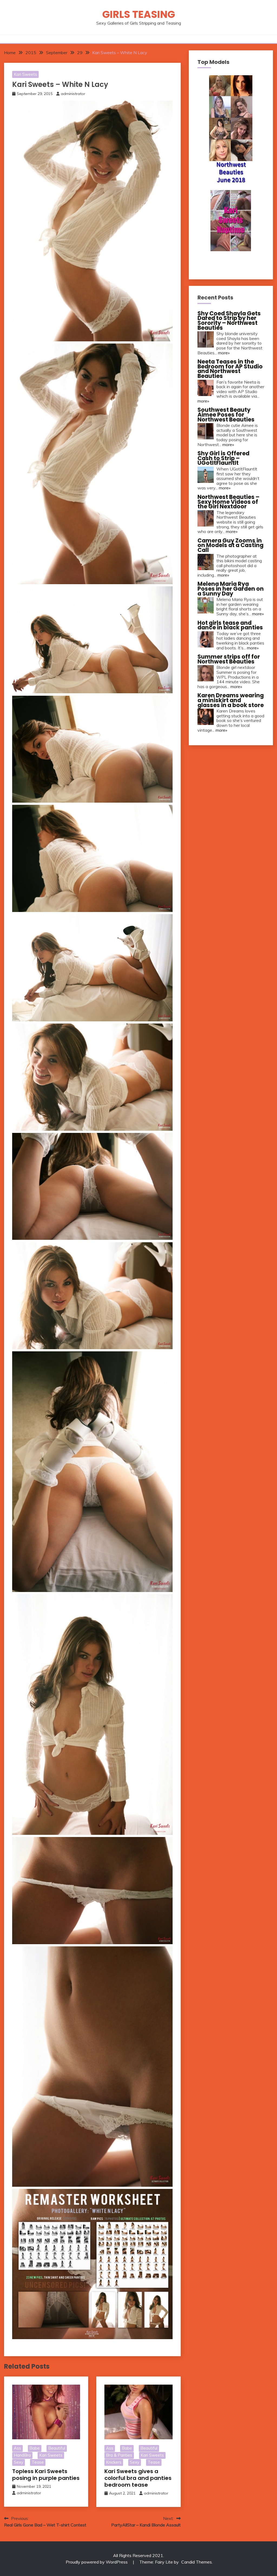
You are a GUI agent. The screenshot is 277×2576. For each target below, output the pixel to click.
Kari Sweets (25, 74)
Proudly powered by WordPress (97, 2562)
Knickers (114, 2462)
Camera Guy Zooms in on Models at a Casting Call (230, 545)
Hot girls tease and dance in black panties (230, 625)
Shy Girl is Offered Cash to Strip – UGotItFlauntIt (223, 458)
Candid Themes (197, 2562)
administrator (73, 94)
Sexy (19, 2462)
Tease (38, 2462)
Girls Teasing (139, 14)
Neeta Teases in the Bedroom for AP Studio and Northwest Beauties (230, 369)
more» (224, 353)
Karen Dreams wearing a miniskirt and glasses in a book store (231, 700)
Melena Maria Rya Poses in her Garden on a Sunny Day (231, 589)
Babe (35, 2448)
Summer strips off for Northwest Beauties (229, 659)
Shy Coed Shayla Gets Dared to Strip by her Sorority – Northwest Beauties (229, 321)
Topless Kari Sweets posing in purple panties (46, 2475)
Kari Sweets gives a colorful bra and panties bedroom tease (138, 2478)
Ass (17, 2448)
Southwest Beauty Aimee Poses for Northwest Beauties (226, 414)
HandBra (22, 2455)
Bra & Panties (119, 2455)
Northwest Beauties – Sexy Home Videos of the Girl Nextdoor (228, 502)
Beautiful (57, 2448)
